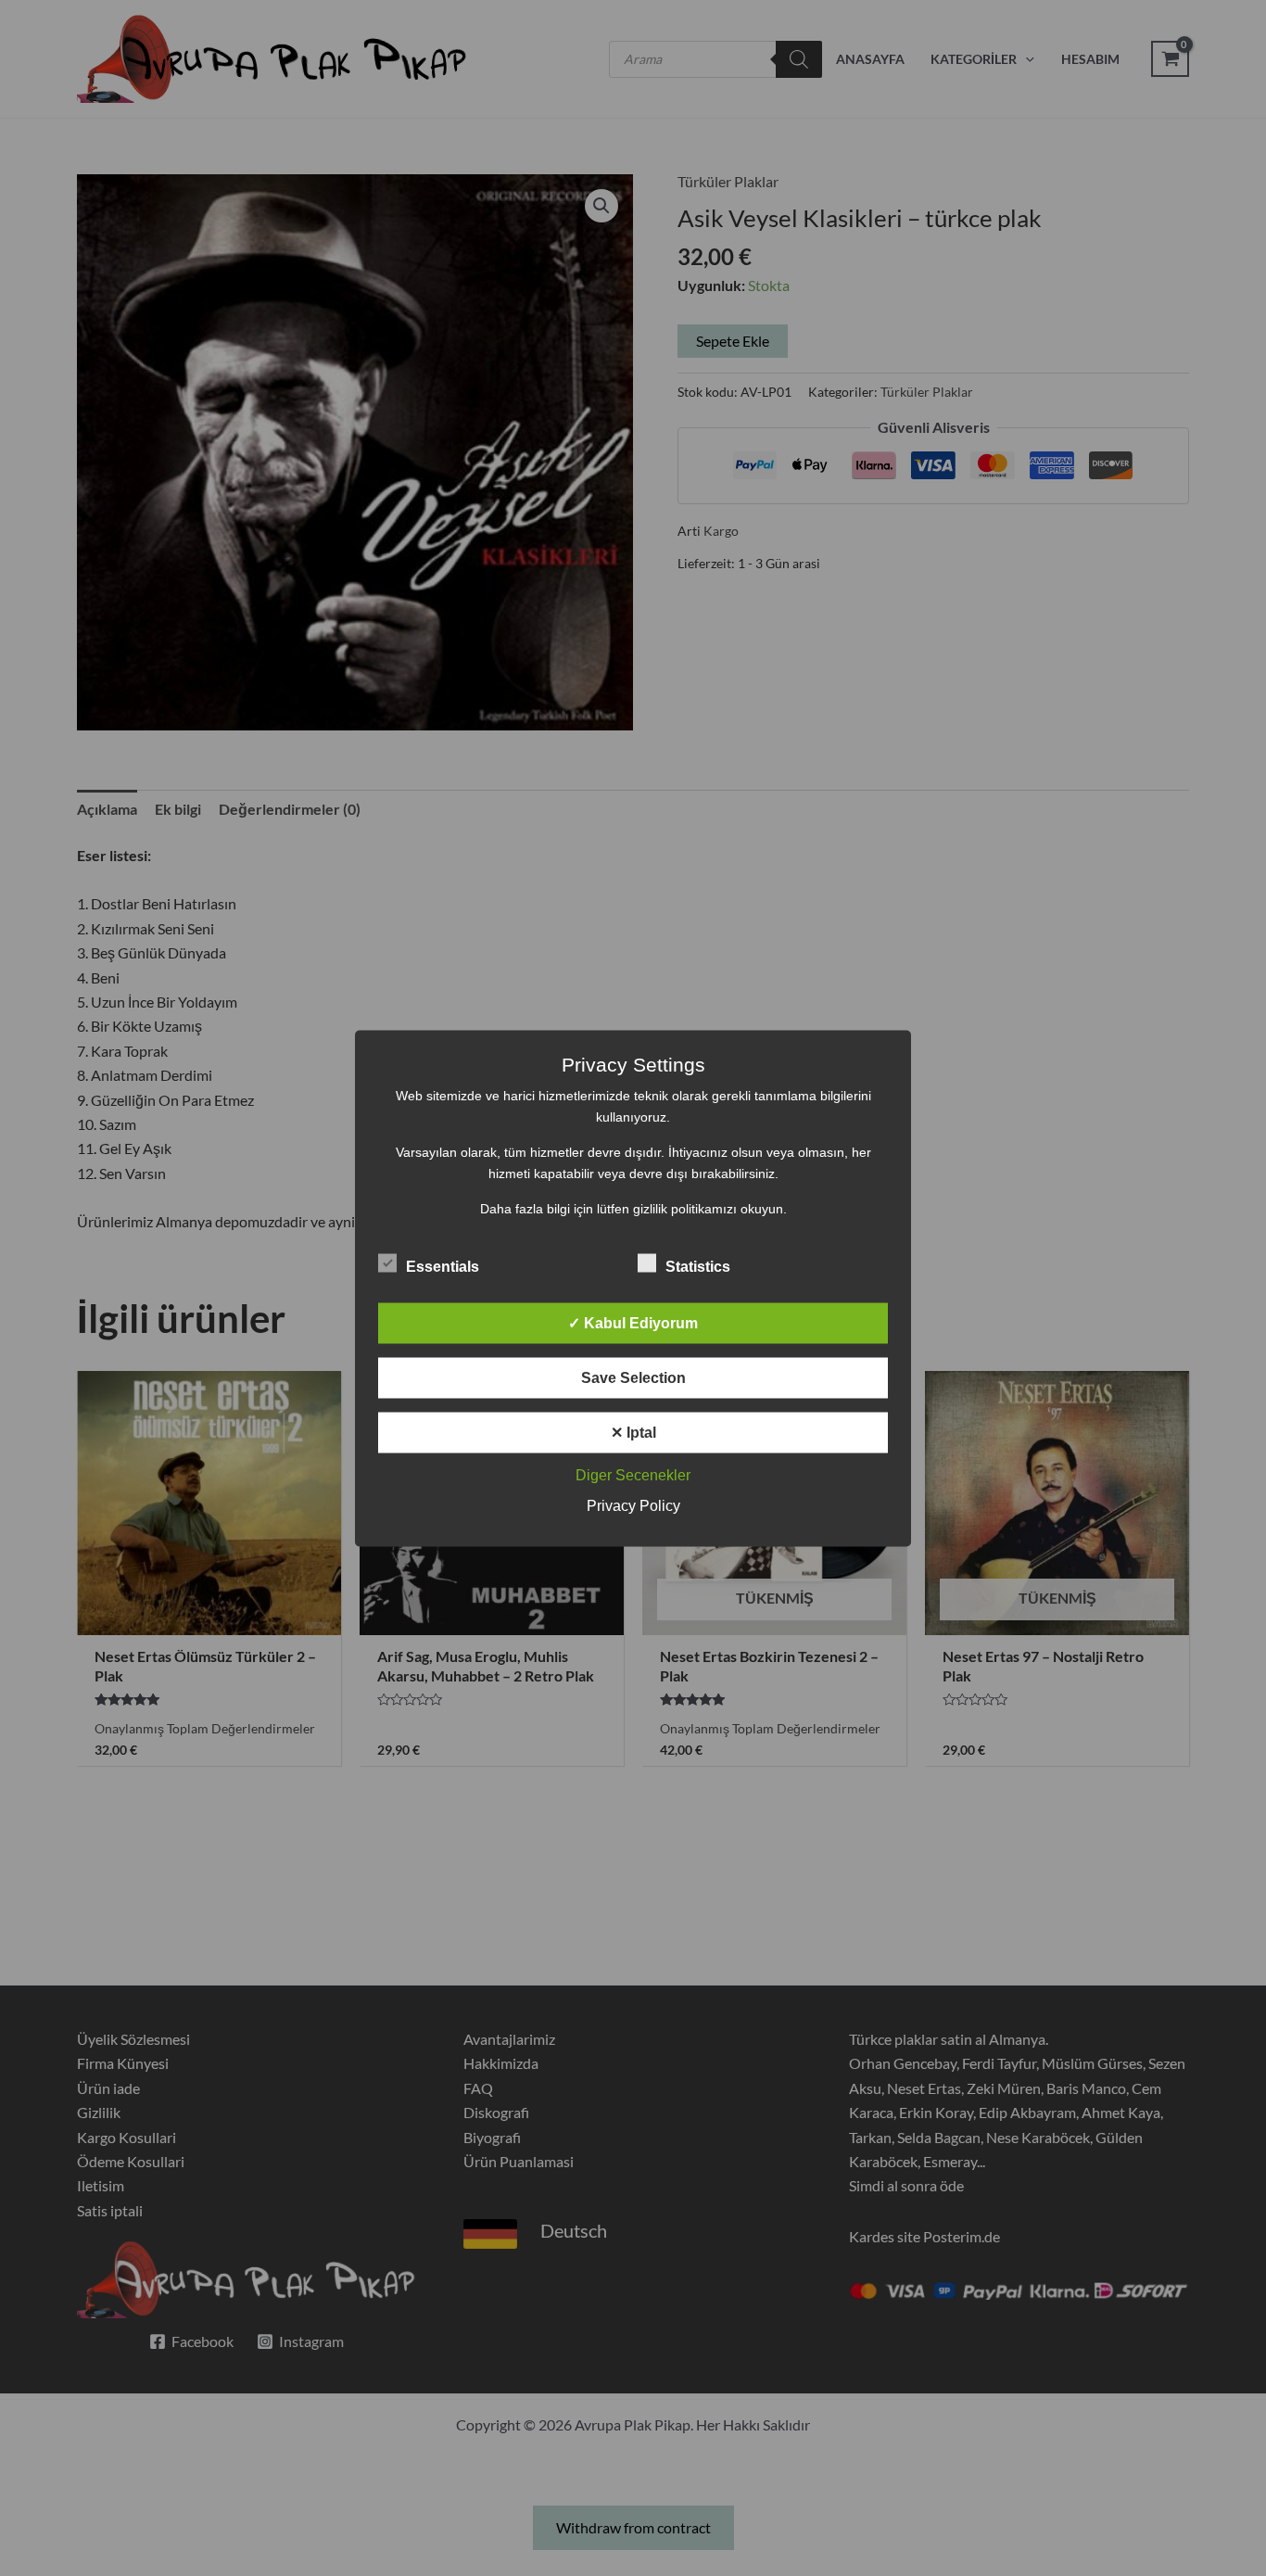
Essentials (443, 1266)
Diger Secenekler (633, 1474)
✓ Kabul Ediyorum (633, 1322)
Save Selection (633, 1377)
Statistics (698, 1266)
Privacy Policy (633, 1505)
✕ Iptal (633, 1432)
